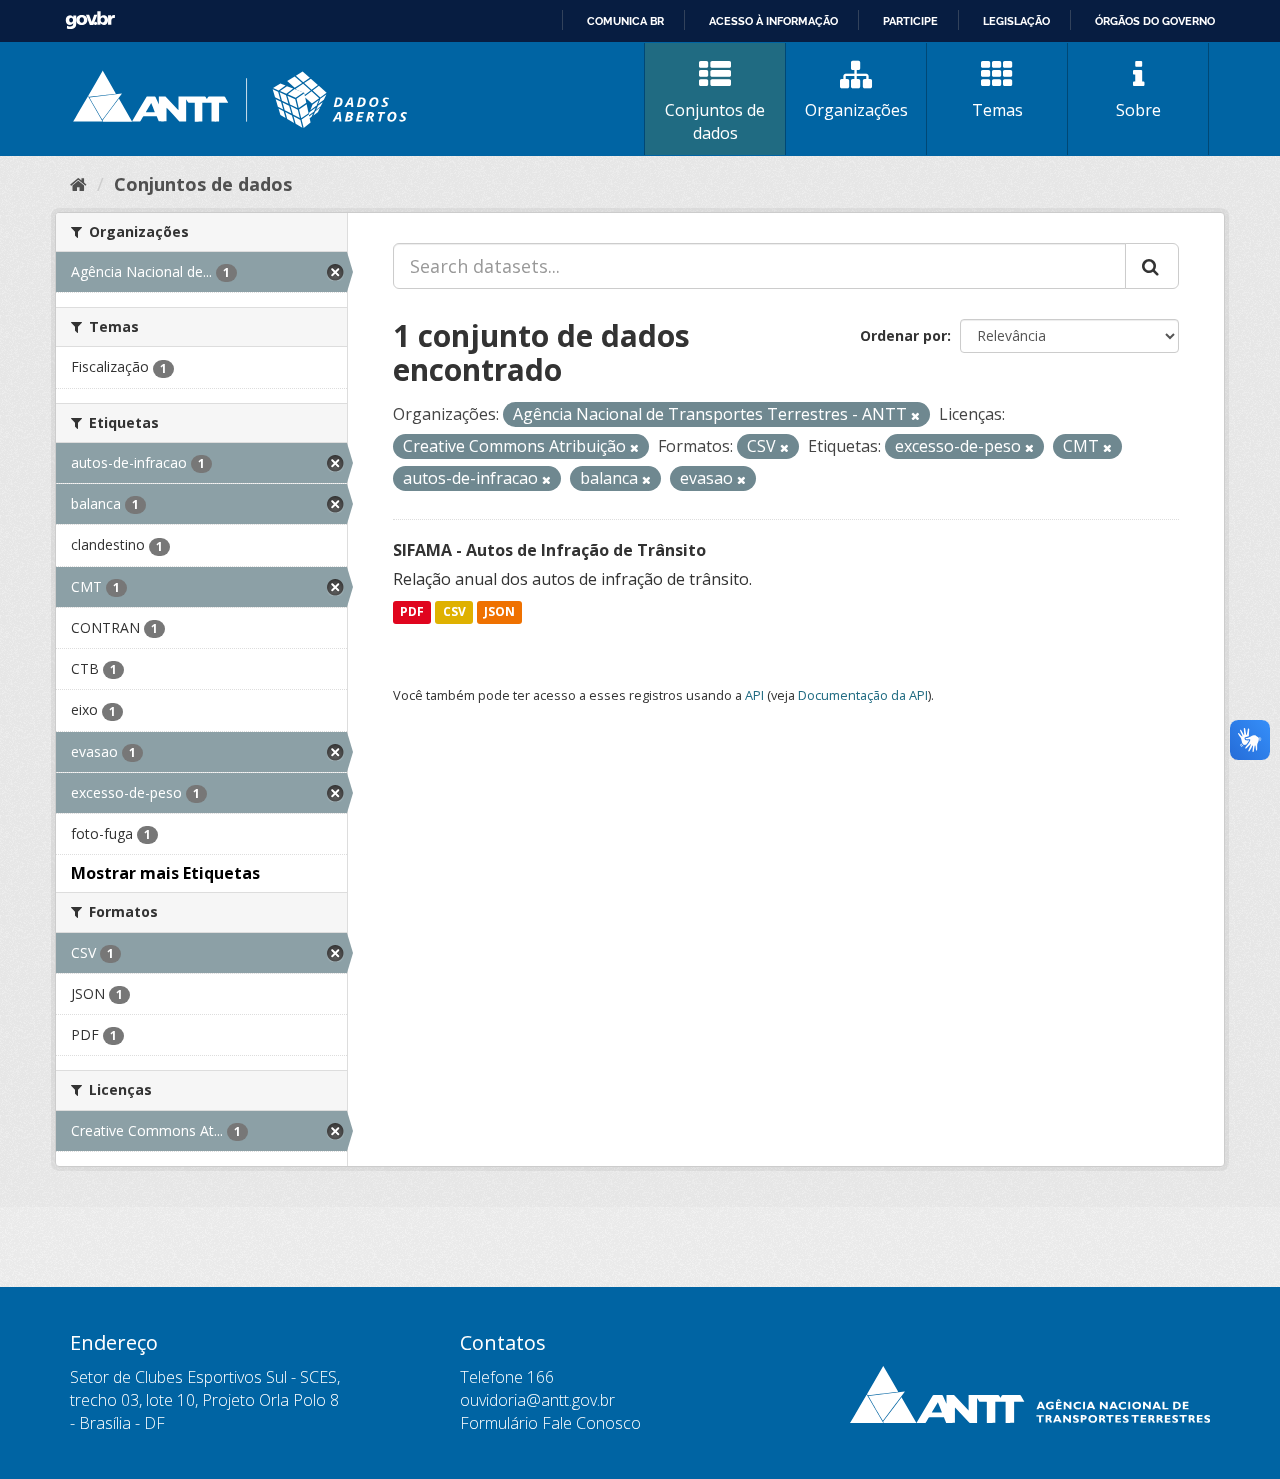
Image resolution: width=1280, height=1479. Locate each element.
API (754, 695)
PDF (412, 612)
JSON (499, 612)
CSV (454, 612)
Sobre (1138, 110)
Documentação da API (863, 695)
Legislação (1016, 21)
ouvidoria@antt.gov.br (537, 1400)
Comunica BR (625, 21)
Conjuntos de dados (715, 121)
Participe (910, 21)
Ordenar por (903, 335)
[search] (1152, 266)
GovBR (90, 20)
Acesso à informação (773, 21)
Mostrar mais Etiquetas (165, 873)
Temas (997, 110)
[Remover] (915, 415)
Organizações (856, 110)
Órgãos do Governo (1155, 21)
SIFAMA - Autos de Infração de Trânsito (549, 550)
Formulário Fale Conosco (550, 1423)
